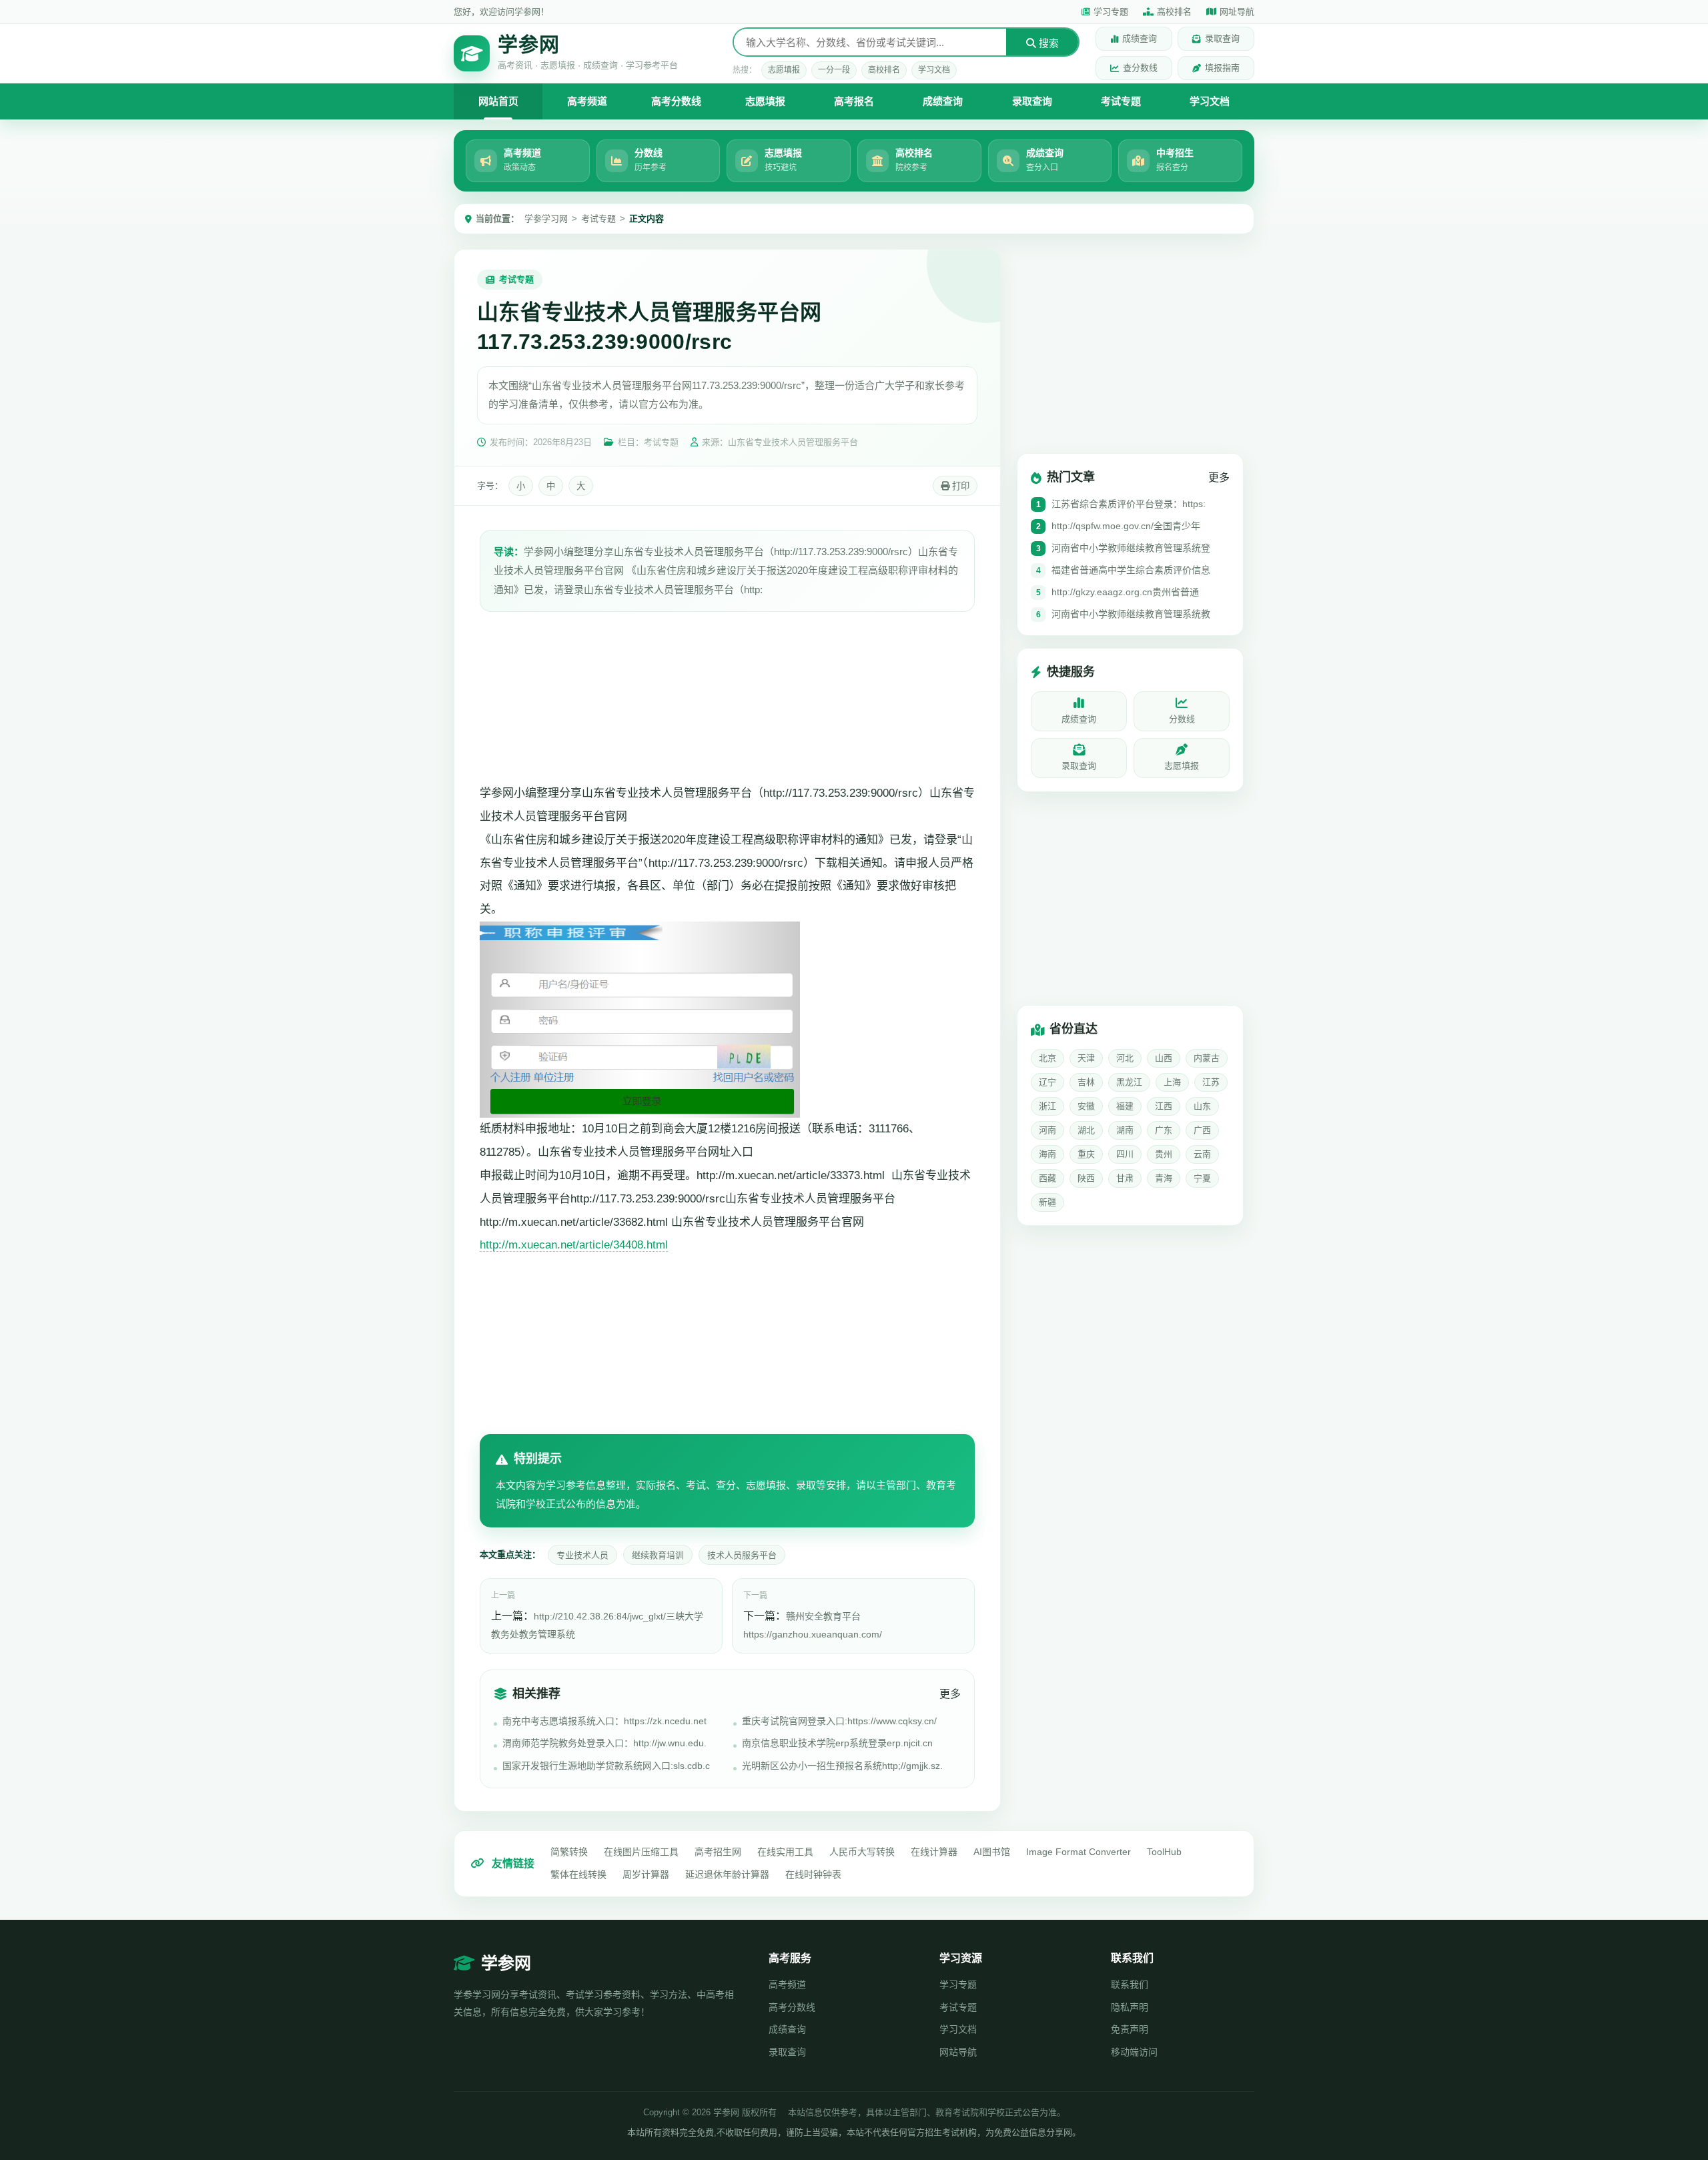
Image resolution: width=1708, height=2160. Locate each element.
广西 (1202, 1130)
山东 (1202, 1106)
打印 (959, 486)
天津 (1086, 1058)
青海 (1164, 1178)
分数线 (1182, 719)
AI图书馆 (992, 1852)
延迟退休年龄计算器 (727, 1874)
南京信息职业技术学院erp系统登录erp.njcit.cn (837, 1743)
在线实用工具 (785, 1852)
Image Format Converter (1079, 1852)
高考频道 (587, 101)
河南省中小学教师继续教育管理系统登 (1131, 548)
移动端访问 (1134, 2052)
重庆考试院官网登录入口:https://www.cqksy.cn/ (839, 1721)
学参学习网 (546, 219)
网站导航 (958, 2052)
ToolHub (1164, 1852)
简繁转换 (569, 1852)
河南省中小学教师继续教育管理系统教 (1131, 614)
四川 (1125, 1154)
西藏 (1047, 1178)
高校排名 (1174, 12)
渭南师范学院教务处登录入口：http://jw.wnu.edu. (604, 1743)
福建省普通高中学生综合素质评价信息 (1131, 570)
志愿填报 (784, 70)
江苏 (1211, 1082)
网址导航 (1237, 12)
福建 (1125, 1106)
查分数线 (1140, 68)
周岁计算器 (646, 1874)
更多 (950, 1694)
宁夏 (1202, 1178)
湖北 (1086, 1130)
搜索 (1047, 43)
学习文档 (934, 70)
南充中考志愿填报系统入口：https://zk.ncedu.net (604, 1721)
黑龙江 (1129, 1082)
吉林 (1086, 1082)
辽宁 (1047, 1082)
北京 (1047, 1058)
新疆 (1047, 1202)
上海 (1172, 1082)
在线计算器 (934, 1852)
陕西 (1086, 1178)
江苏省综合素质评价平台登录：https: (1129, 504)
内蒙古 (1207, 1058)
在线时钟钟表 (813, 1874)
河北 (1125, 1058)
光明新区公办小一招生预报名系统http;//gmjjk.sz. (842, 1766)
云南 (1202, 1154)
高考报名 (854, 101)
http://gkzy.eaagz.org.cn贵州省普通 (1125, 592)
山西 (1164, 1058)
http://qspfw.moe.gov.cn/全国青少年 (1126, 526)
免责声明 (1130, 2029)
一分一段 (834, 70)
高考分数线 (676, 101)
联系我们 (1130, 1985)
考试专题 (1121, 101)
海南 (1047, 1154)
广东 (1164, 1130)
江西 (1164, 1106)
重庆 (1086, 1154)
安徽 (1086, 1106)
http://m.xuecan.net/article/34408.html (574, 1245)
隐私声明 (1130, 2007)
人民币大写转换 (862, 1852)
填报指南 (1222, 68)
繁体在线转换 (578, 1874)
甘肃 (1125, 1178)
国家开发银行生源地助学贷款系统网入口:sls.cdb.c (606, 1766)
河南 (1047, 1130)
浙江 (1047, 1106)
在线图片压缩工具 (641, 1852)
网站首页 (498, 101)
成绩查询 (1140, 38)
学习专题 (1111, 12)
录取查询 (1222, 38)
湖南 (1125, 1130)
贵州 (1164, 1154)
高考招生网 (718, 1852)
